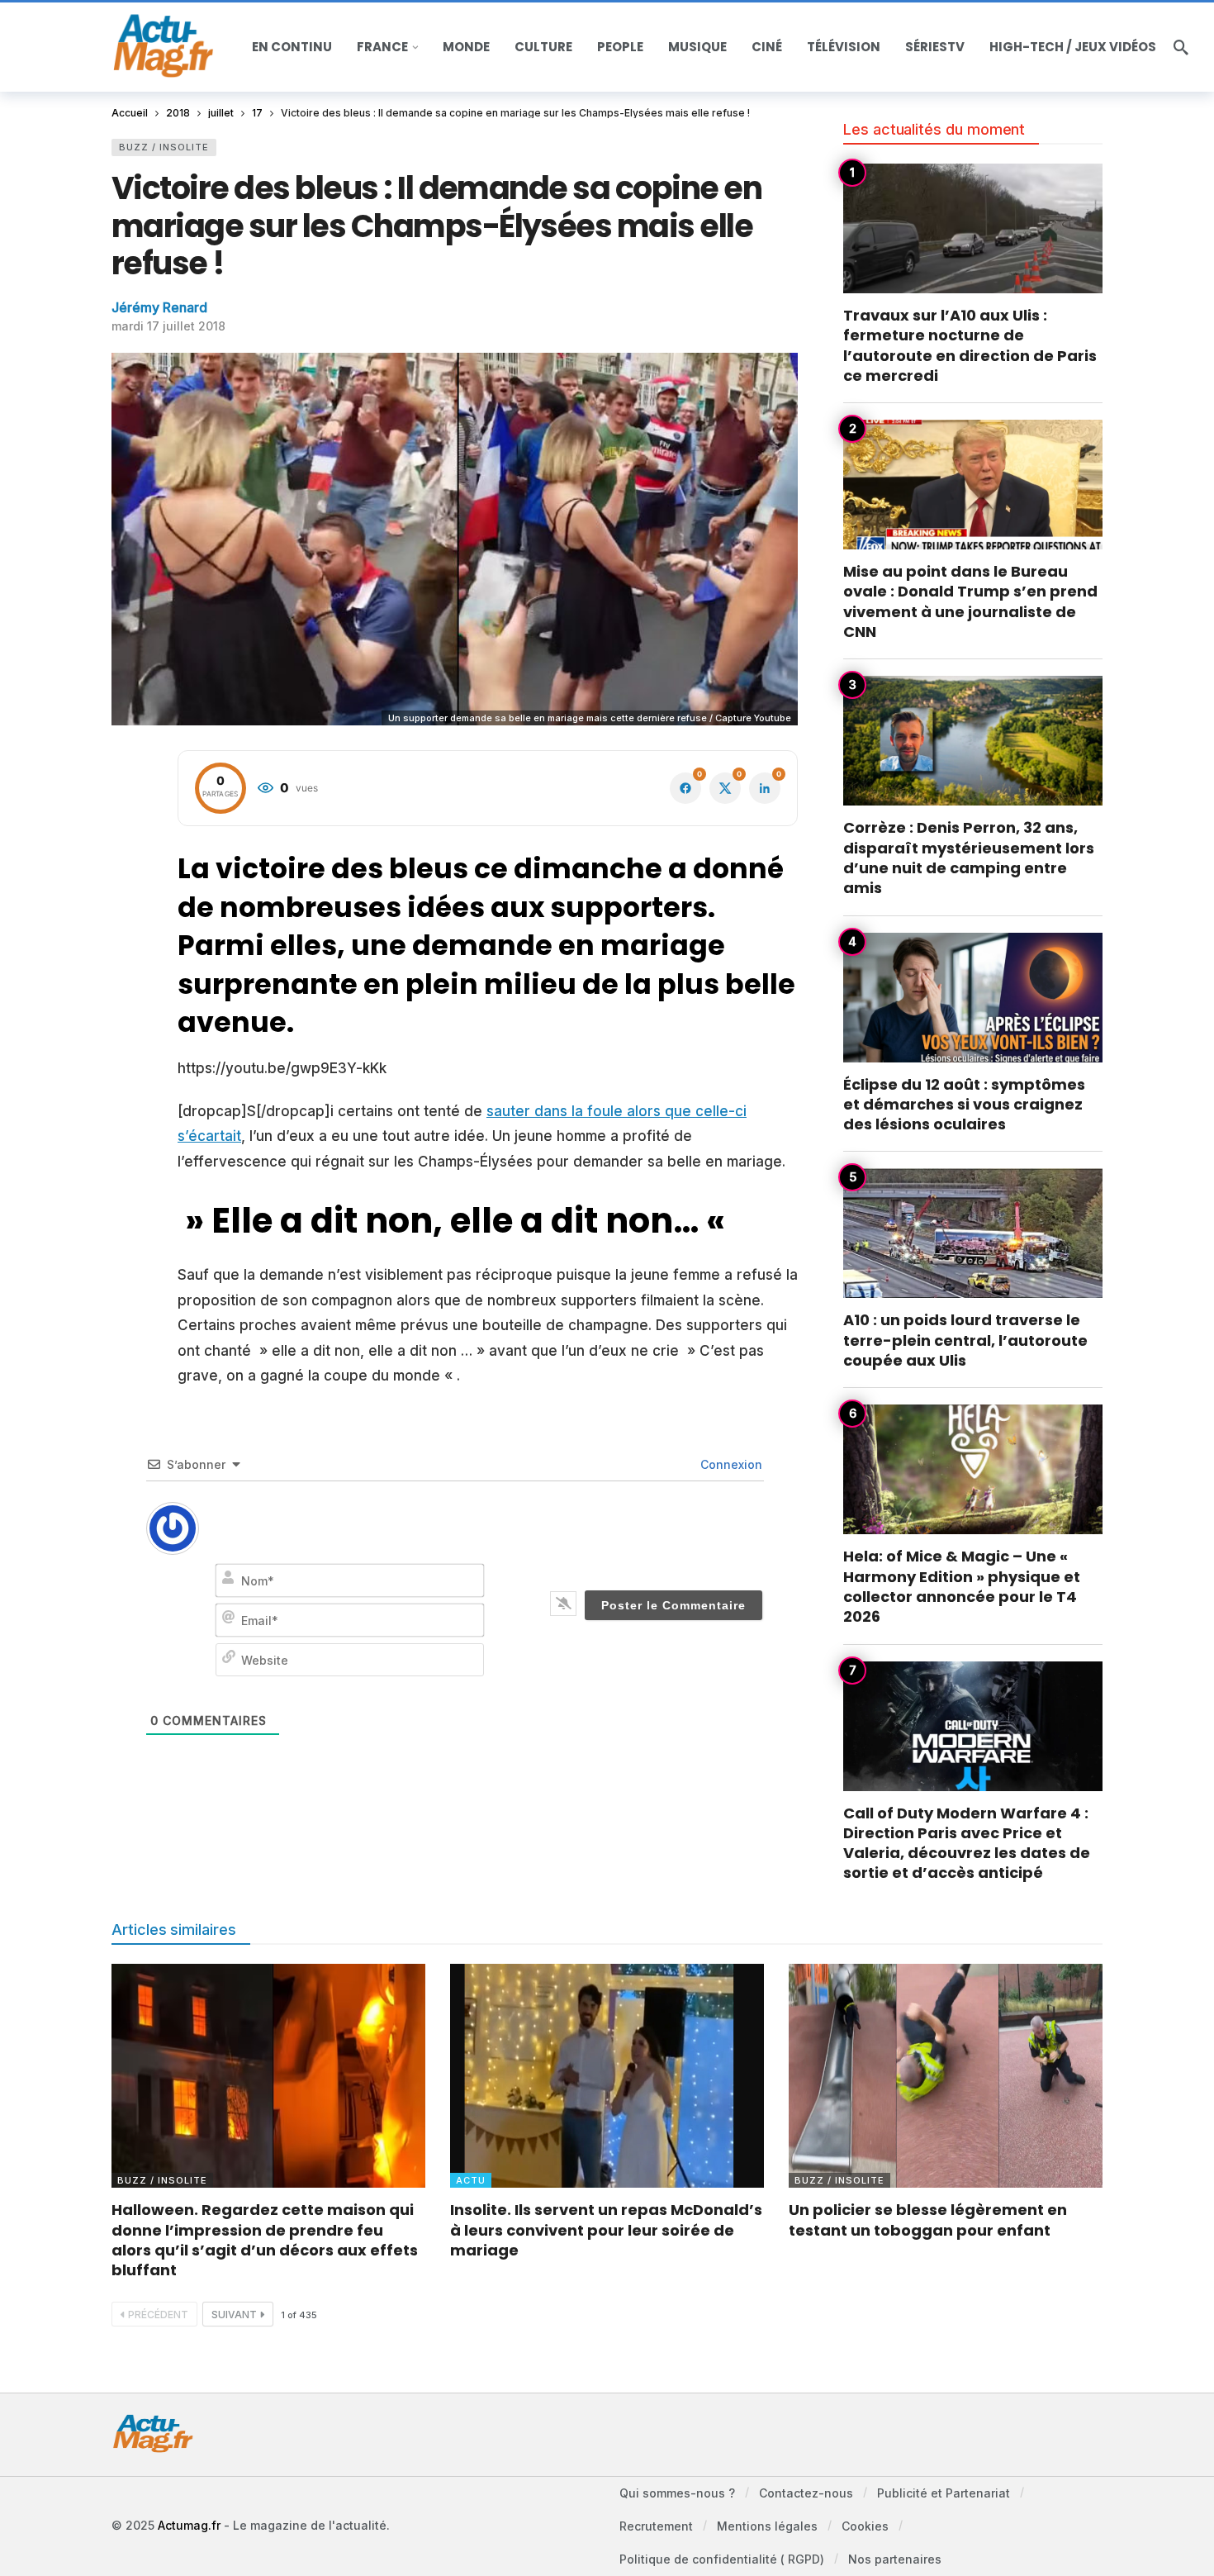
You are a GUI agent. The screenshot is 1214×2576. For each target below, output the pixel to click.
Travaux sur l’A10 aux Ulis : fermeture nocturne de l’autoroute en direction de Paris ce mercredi (970, 345)
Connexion (730, 1464)
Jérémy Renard (159, 307)
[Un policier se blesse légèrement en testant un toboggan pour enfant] (946, 2076)
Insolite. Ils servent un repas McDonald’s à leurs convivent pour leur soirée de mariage (606, 2230)
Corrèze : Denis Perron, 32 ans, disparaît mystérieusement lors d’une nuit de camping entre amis (969, 858)
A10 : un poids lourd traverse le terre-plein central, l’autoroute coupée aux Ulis (965, 1340)
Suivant (234, 2315)
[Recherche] (1181, 47)
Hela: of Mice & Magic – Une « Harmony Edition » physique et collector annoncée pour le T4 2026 (962, 1586)
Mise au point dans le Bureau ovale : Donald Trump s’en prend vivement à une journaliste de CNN (970, 601)
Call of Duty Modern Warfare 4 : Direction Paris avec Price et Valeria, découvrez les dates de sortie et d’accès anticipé (967, 1843)
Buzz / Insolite (164, 147)
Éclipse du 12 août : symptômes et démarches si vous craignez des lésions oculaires (964, 1105)
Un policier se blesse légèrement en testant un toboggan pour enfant (928, 2220)
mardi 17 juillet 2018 (168, 326)
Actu (471, 2180)
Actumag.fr (189, 2525)
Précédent (158, 2315)
